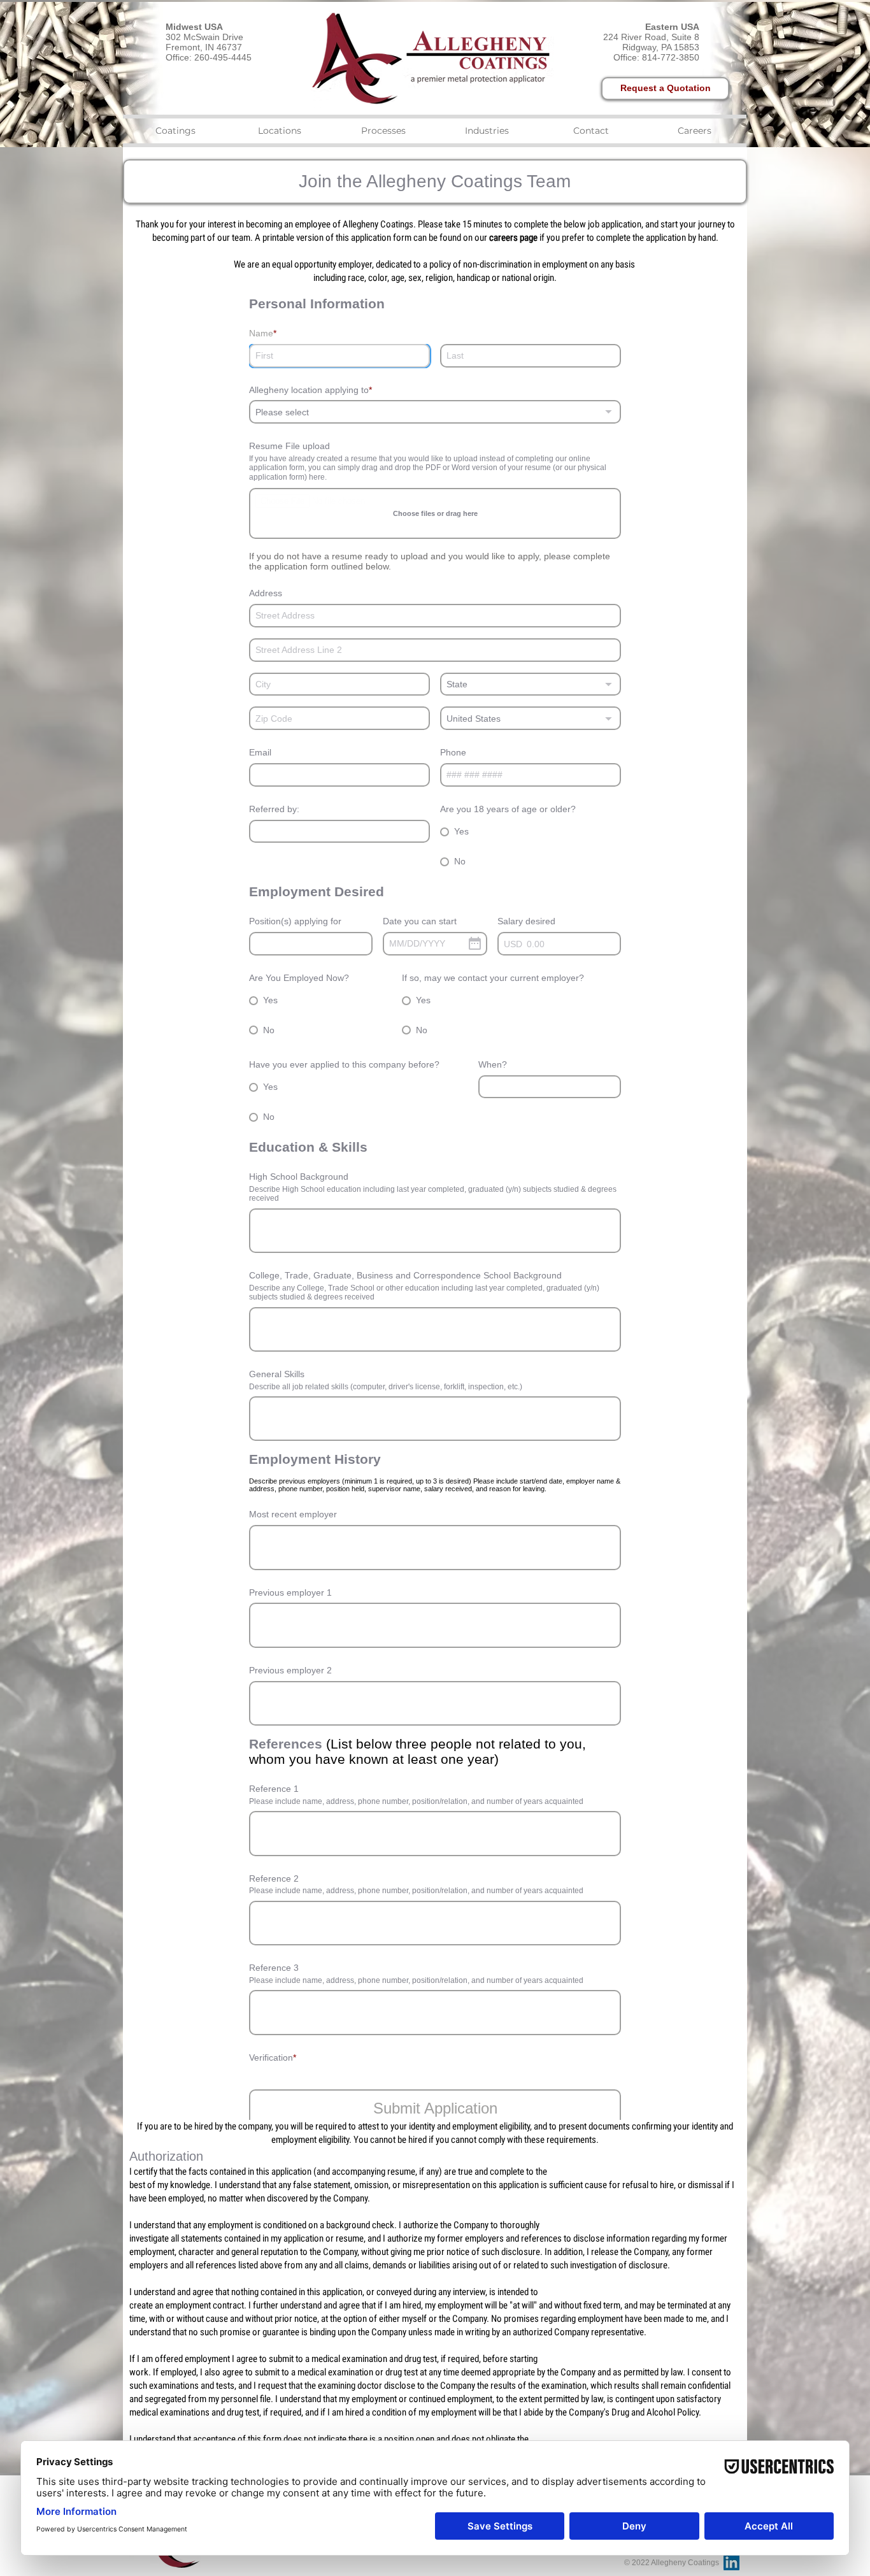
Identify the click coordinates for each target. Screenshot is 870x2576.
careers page (513, 238)
